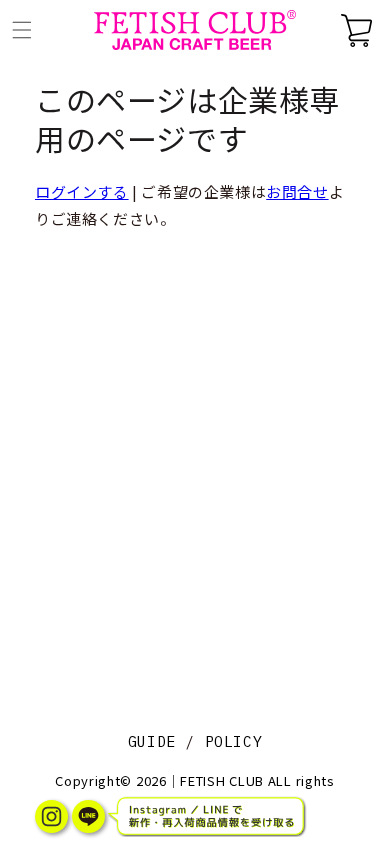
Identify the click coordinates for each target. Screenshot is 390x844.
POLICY (234, 741)
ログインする (82, 191)
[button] (22, 30)
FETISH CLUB (222, 780)
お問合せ (297, 191)
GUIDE (152, 741)
